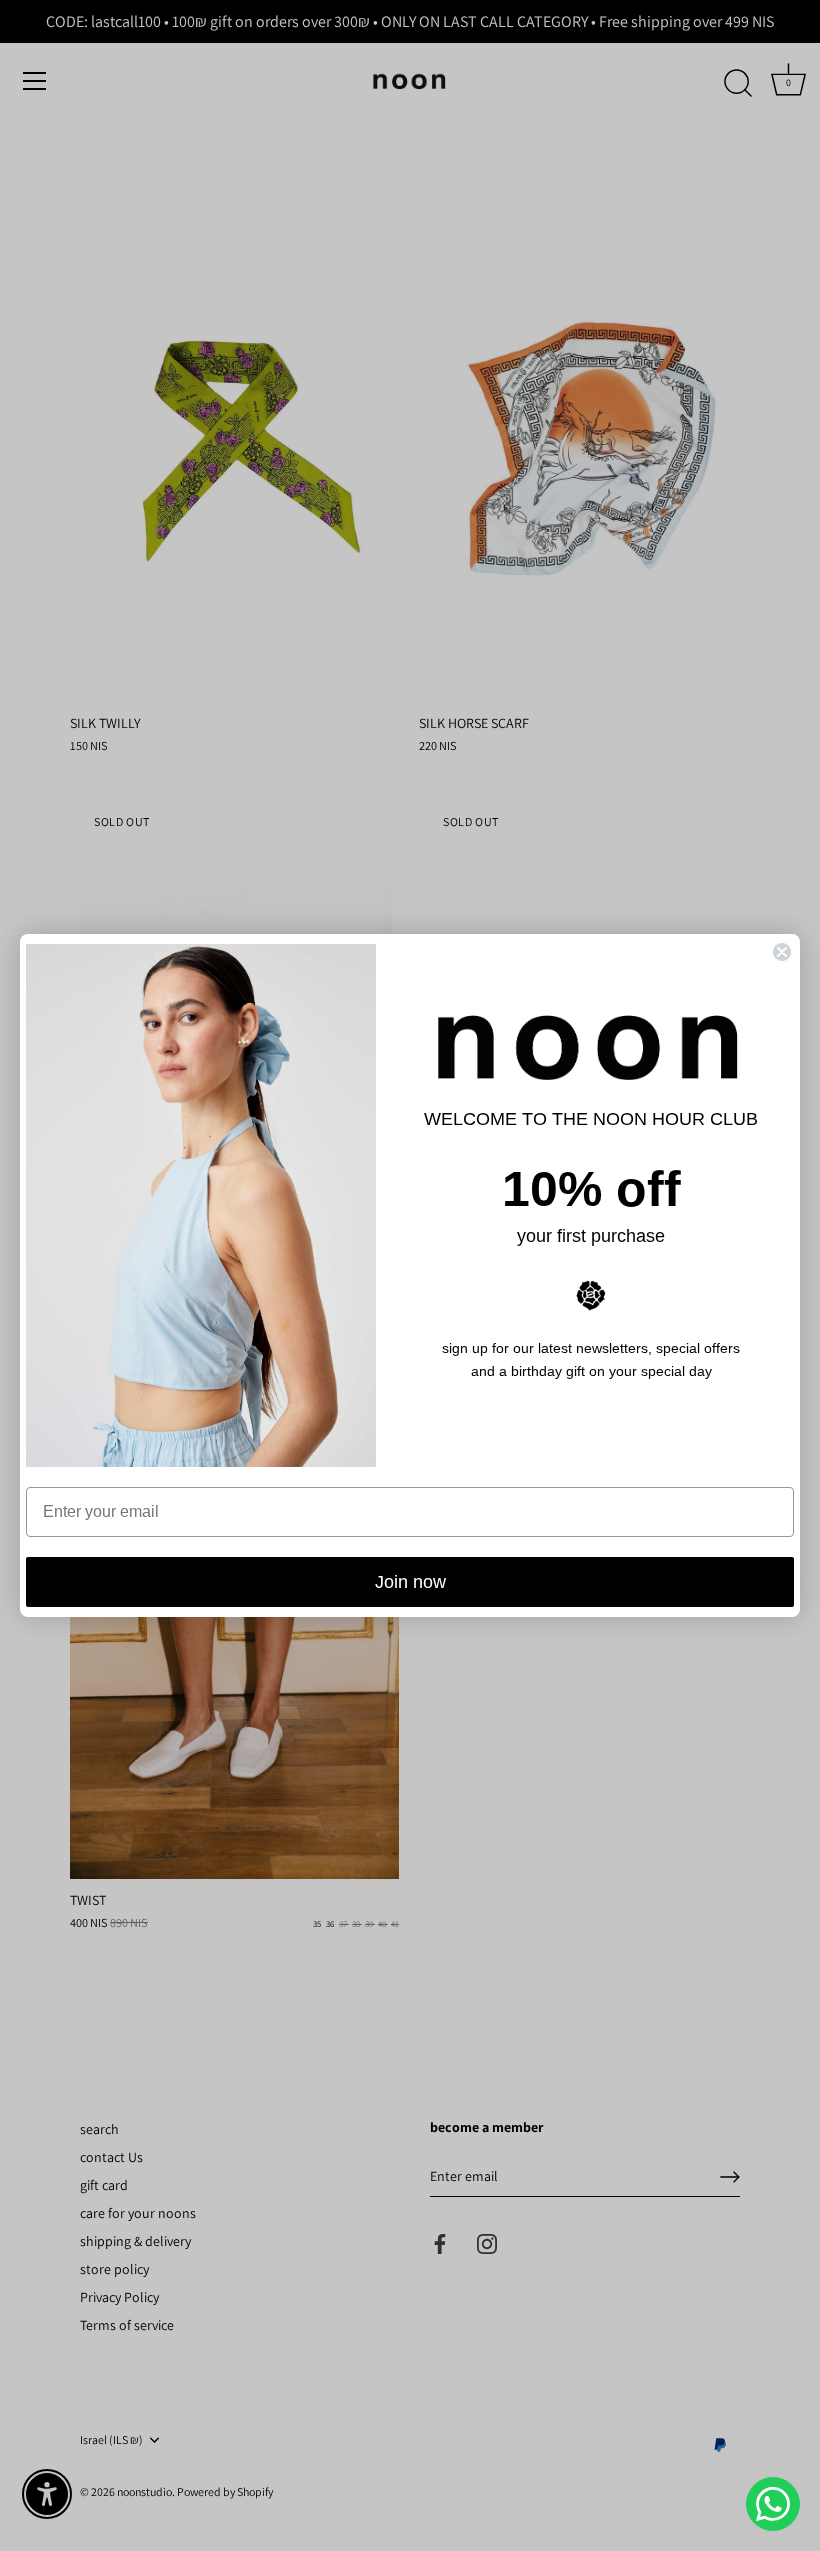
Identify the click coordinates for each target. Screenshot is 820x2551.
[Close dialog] (782, 952)
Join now (410, 1582)
